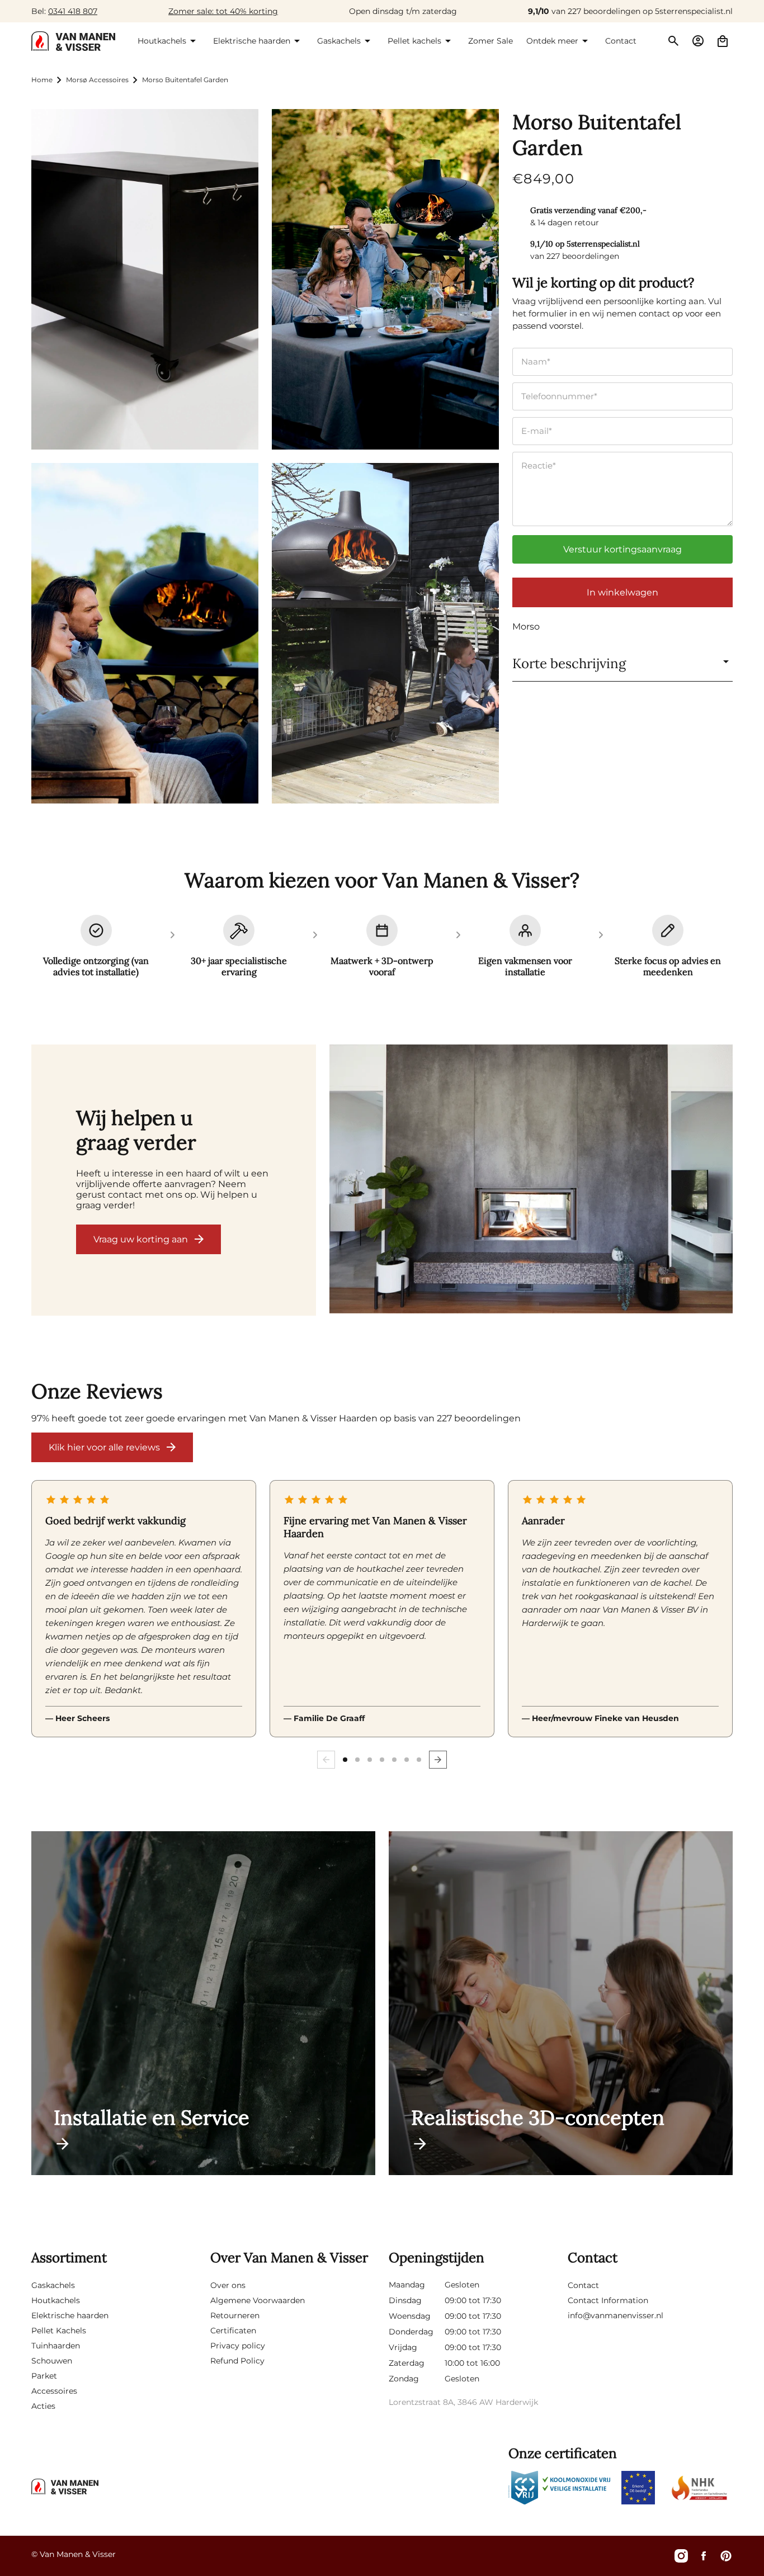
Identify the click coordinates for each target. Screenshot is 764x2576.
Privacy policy (238, 2346)
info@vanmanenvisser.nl (616, 2315)
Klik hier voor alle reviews (104, 1447)
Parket (44, 2376)
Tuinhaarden (56, 2346)
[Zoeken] (673, 41)
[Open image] (531, 1180)
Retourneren (235, 2315)
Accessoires (54, 2391)
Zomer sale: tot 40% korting (223, 11)
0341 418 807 (73, 11)
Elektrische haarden (70, 2315)
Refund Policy (237, 2361)
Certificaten (233, 2331)
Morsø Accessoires (97, 80)
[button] (169, 41)
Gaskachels (53, 2285)
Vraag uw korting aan (141, 1239)
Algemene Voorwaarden (258, 2300)
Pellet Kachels (59, 2331)
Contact (583, 2285)
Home (42, 80)
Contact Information (608, 2300)
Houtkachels (56, 2300)
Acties (43, 2406)
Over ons (228, 2285)
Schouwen (52, 2361)
